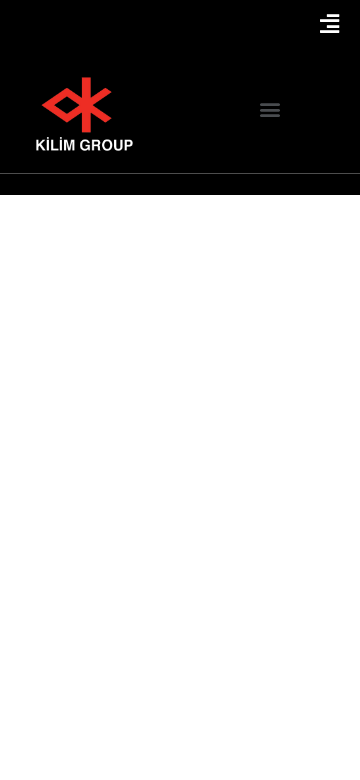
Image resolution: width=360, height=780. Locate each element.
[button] (270, 109)
